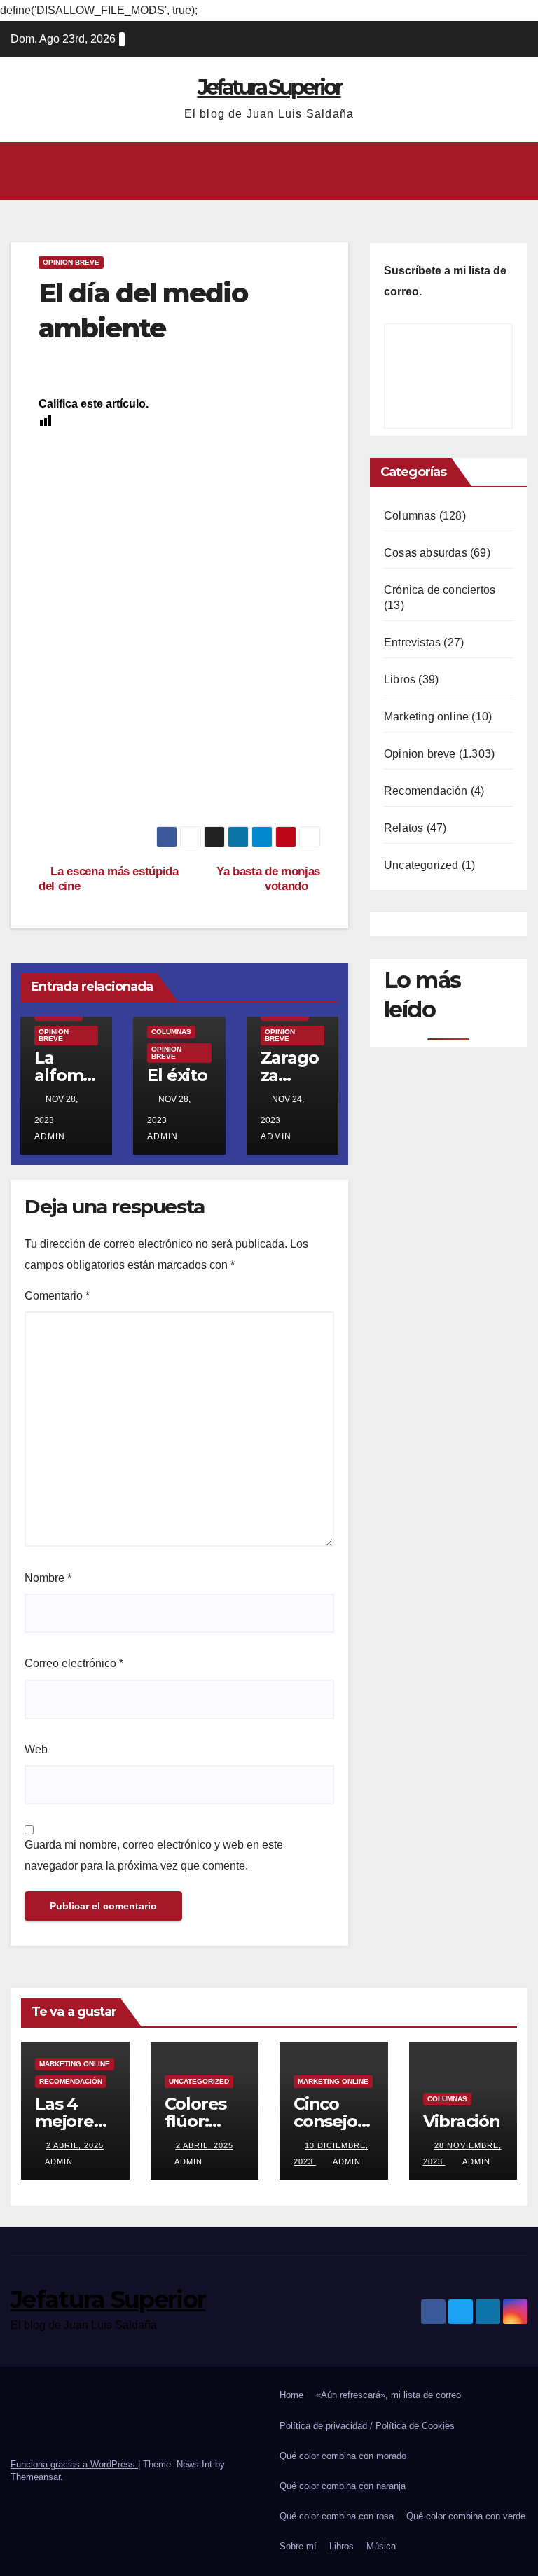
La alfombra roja (64, 1075)
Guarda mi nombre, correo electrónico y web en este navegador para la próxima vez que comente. (154, 1855)
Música (381, 2546)
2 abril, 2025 (75, 2145)
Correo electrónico (74, 1663)
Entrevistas (412, 642)
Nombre (48, 1578)
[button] (263, 171)
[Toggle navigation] (514, 171)
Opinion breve (71, 262)
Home (291, 2395)
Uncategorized (421, 865)
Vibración (462, 2121)
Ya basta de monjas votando (268, 878)
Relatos (403, 828)
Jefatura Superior (269, 87)
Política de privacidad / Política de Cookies (367, 2426)
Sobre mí (298, 2546)
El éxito (177, 1075)
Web (36, 1749)
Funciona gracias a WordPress (74, 2464)
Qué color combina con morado (343, 2456)
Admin (59, 2161)
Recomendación (426, 791)
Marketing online (426, 717)
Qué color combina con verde (466, 2516)
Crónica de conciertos (440, 590)
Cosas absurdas (426, 553)
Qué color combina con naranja (343, 2486)
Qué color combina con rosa (337, 2516)
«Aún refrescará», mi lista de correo (388, 2395)
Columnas (171, 1032)
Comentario (57, 1296)
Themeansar (35, 2477)
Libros (400, 680)
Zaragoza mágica (291, 1075)
